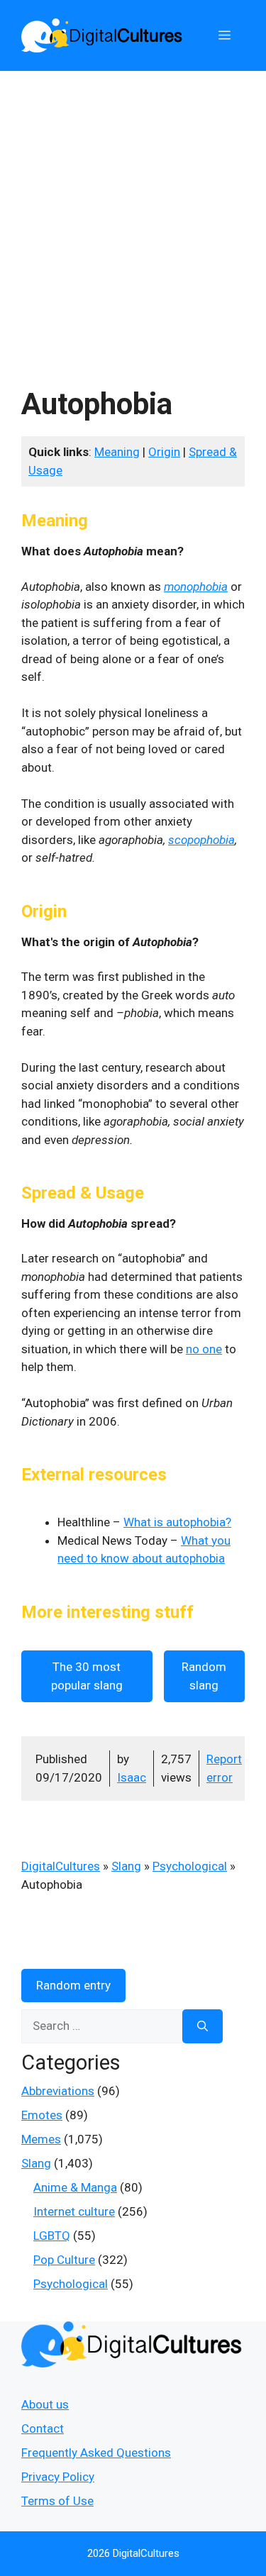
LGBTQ (52, 2236)
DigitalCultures (61, 1866)
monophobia (196, 587)
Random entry (73, 1985)
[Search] (203, 2026)
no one (204, 1349)
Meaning (117, 452)
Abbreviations (58, 2091)
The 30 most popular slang (87, 1676)
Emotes (42, 2115)
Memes (41, 2139)
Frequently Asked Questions (96, 2453)
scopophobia (201, 840)
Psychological (190, 1866)
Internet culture (74, 2211)
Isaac (132, 1777)
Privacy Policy (58, 2477)
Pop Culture (64, 2260)
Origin (164, 452)
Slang (126, 1866)
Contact (43, 2428)
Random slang (204, 1676)
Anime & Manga (75, 2187)
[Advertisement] (133, 211)
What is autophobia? (177, 1522)
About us (45, 2404)
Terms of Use (57, 2501)
